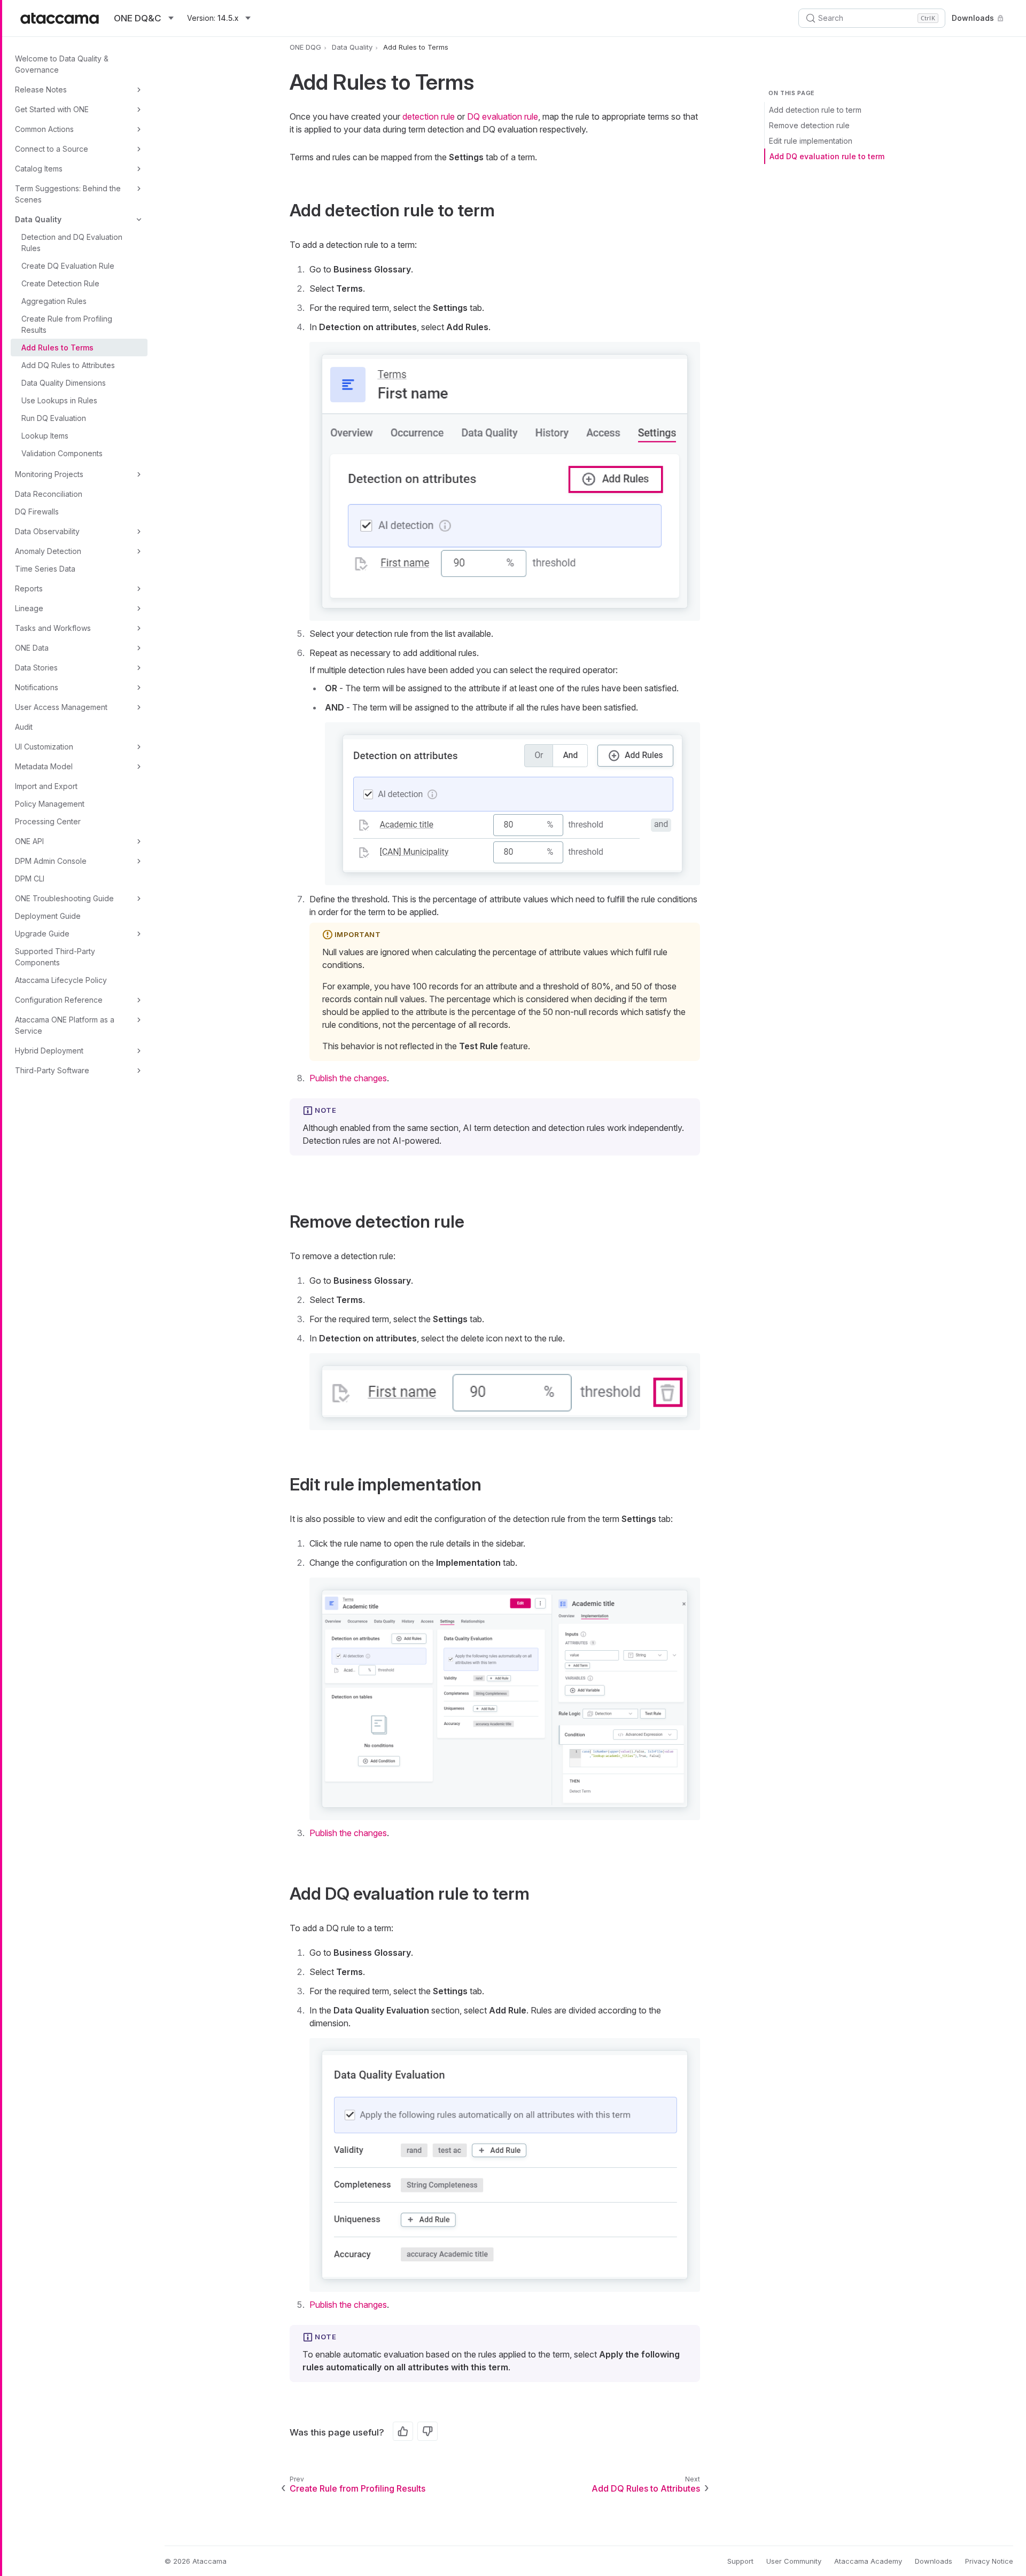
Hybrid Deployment (49, 1051)
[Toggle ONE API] (139, 841)
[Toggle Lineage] (139, 608)
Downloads (973, 18)
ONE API (29, 841)
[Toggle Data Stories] (139, 668)
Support (740, 2561)
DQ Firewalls (37, 512)
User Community (794, 2561)
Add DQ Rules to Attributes (68, 365)
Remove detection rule (809, 125)
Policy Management (50, 804)
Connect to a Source (52, 149)
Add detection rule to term (815, 110)
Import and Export (46, 786)
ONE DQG (305, 47)
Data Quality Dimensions (64, 383)
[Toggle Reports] (139, 589)
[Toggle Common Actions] (139, 129)
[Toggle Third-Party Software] (139, 1071)
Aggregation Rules (54, 301)
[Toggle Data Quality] (139, 220)
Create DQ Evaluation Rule (68, 266)
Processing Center (48, 821)
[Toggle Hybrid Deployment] (139, 1051)
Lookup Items (45, 436)
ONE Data (32, 648)
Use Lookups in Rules (59, 400)
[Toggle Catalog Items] (139, 169)
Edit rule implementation (811, 141)
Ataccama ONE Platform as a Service (65, 1025)
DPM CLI (30, 879)
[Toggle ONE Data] (139, 648)
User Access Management (61, 707)
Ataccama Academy (868, 2561)
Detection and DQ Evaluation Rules (72, 243)
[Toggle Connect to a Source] (139, 149)
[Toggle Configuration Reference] (139, 1000)
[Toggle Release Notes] (139, 90)
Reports (29, 588)
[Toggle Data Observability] (139, 532)
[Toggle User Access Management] (139, 707)
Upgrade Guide (42, 934)
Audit (24, 727)
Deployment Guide (48, 916)
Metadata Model (44, 766)
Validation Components (62, 453)
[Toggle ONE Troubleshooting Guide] (139, 899)
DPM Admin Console (51, 861)
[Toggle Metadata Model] (139, 767)
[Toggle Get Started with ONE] (139, 110)
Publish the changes (348, 1078)
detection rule (429, 116)
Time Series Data (45, 569)
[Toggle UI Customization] (139, 747)
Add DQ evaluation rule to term (827, 156)
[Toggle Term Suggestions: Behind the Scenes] (139, 189)
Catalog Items (39, 169)
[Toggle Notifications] (139, 688)
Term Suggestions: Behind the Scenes (68, 194)
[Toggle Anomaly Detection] (139, 551)
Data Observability (47, 531)
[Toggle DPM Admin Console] (139, 861)
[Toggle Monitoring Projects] (139, 474)
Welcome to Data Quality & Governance (62, 64)
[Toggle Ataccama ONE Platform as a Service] (139, 1020)
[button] (505, 481)
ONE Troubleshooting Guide (64, 898)
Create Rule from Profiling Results (67, 324)
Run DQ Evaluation (54, 418)
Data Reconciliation (49, 494)
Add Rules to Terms (57, 348)
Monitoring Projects (49, 474)
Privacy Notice (989, 2561)
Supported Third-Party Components (55, 957)
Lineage (29, 608)
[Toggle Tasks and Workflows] (139, 628)
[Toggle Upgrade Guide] (139, 934)
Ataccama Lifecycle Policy (61, 980)
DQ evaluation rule (503, 116)
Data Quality (38, 219)
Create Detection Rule (60, 283)
